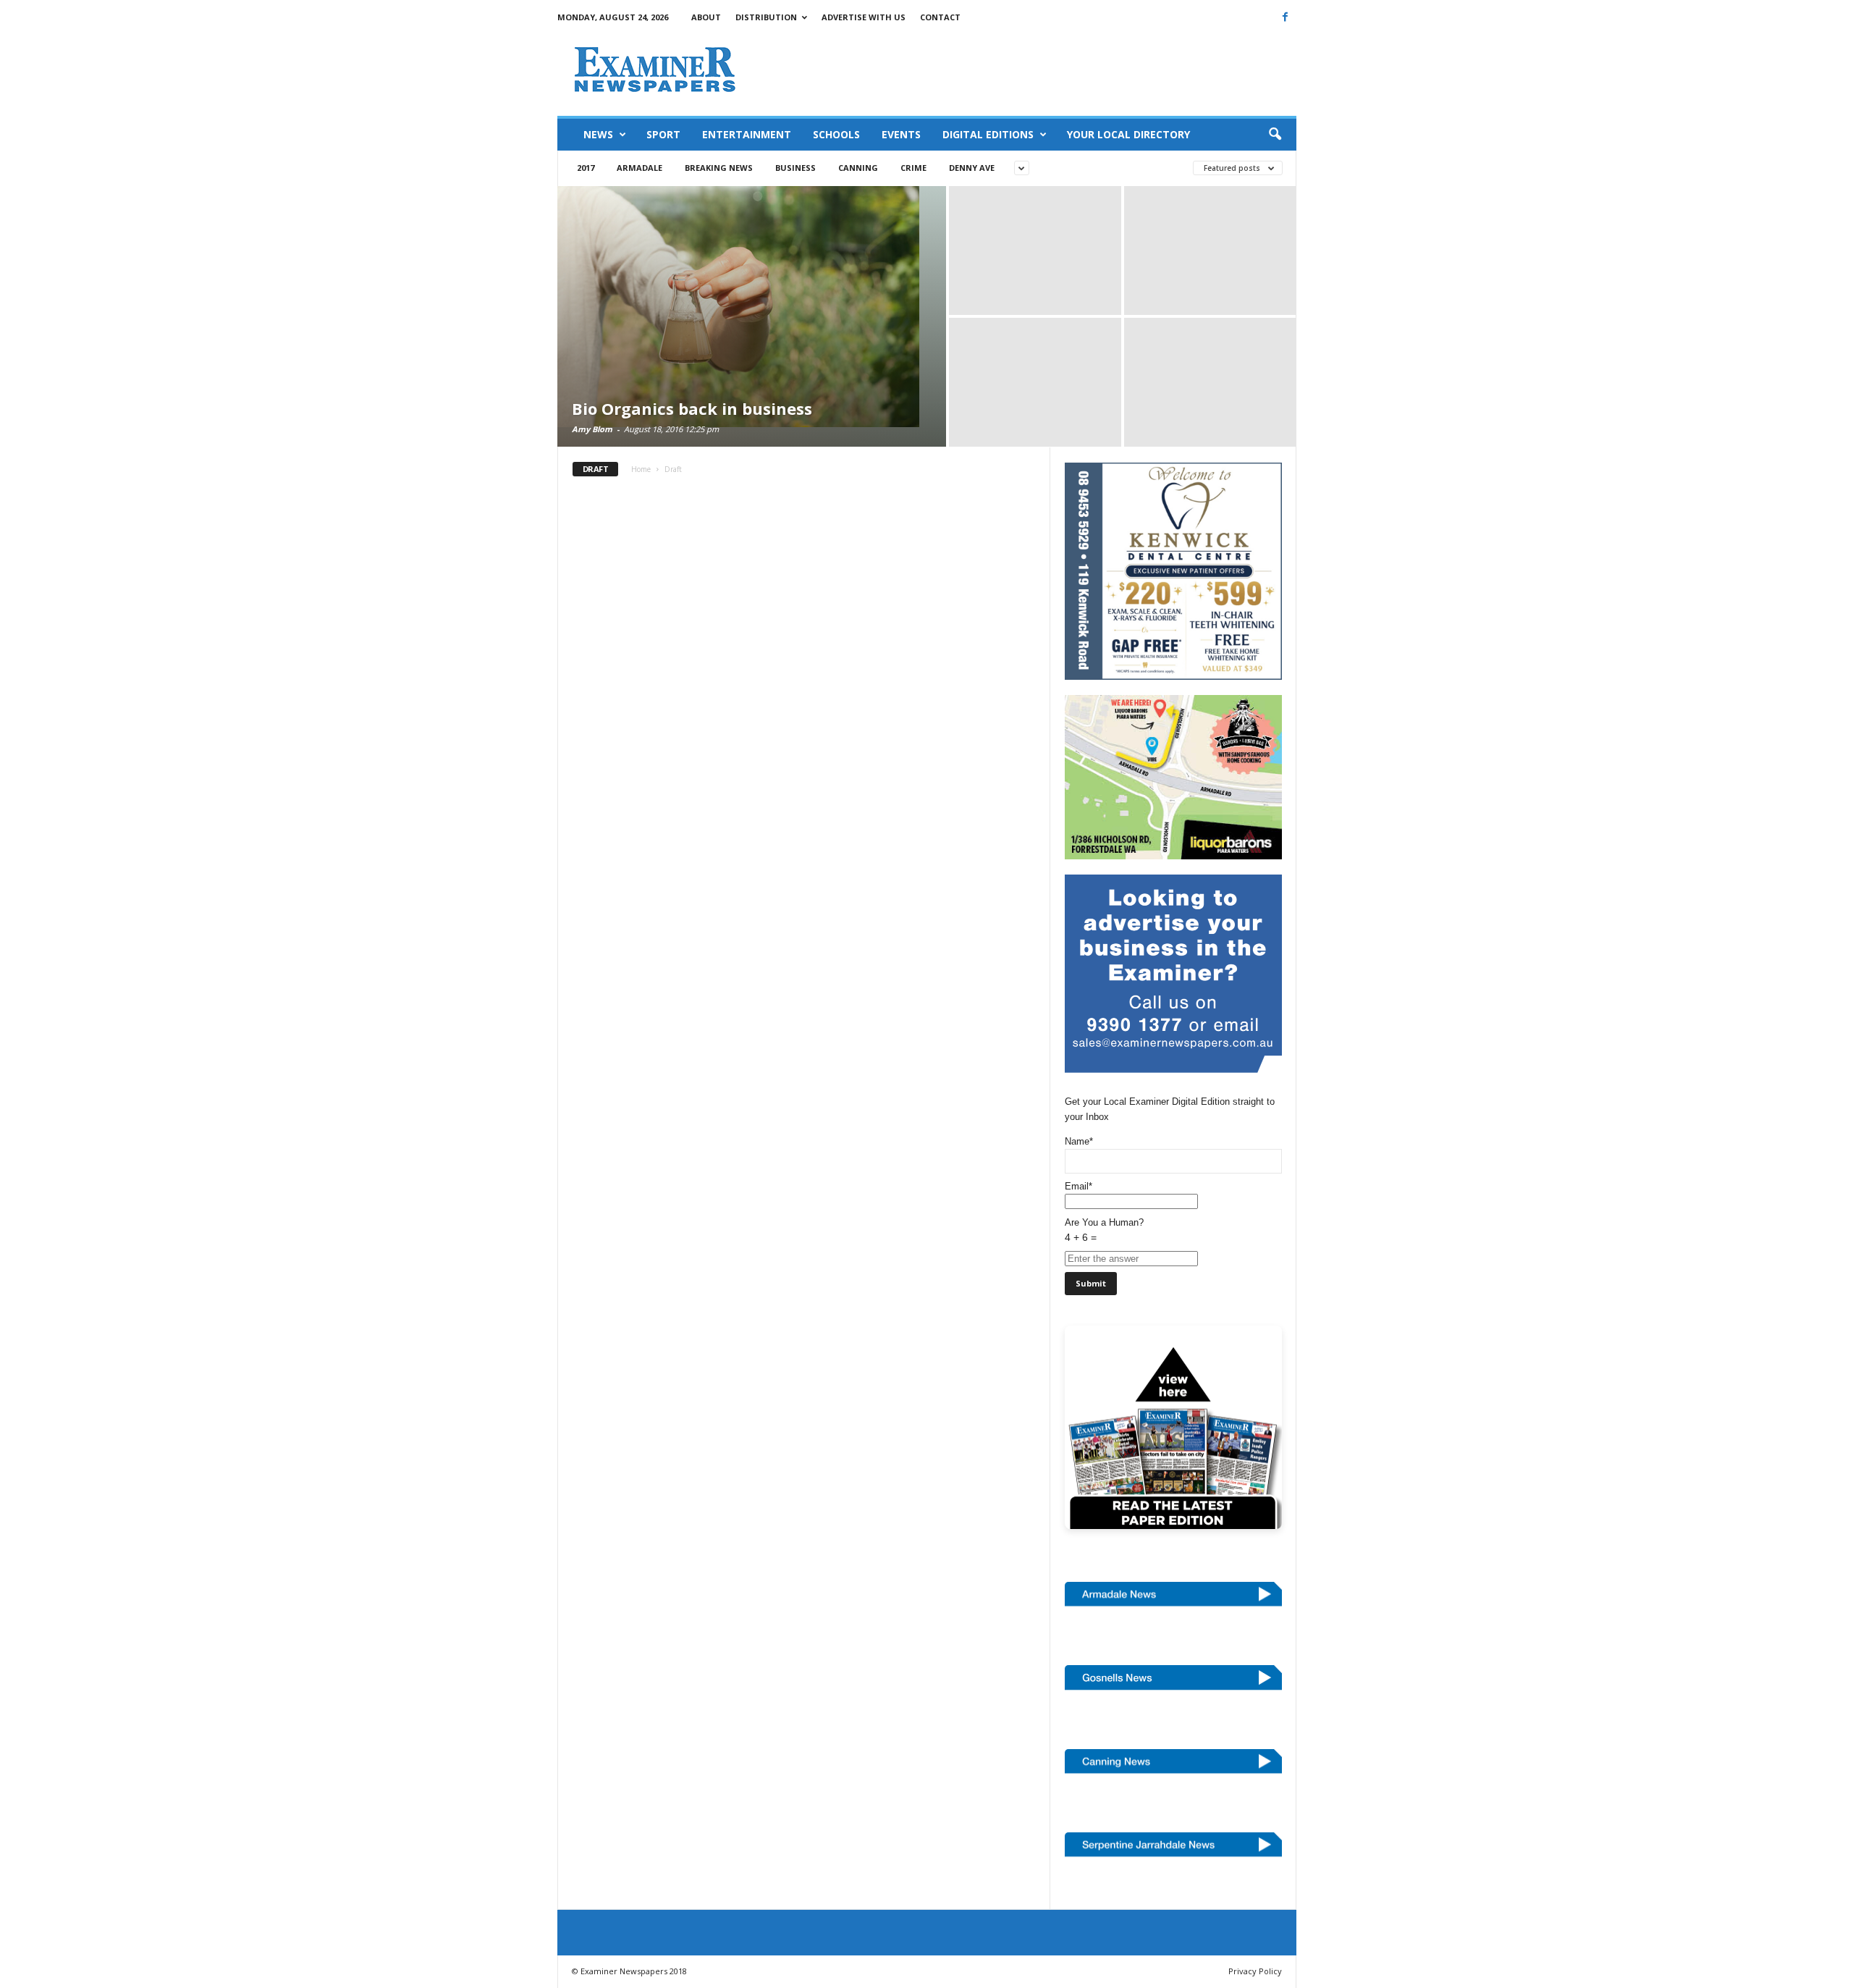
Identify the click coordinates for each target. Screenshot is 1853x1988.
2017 (586, 168)
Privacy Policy (1255, 1971)
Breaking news (719, 168)
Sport (663, 134)
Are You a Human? (1104, 1230)
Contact (940, 17)
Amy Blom (592, 429)
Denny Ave (972, 168)
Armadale (640, 168)
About (706, 17)
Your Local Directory (1128, 134)
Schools (836, 134)
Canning (858, 168)
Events (901, 134)
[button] (1275, 135)
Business (795, 168)
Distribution (766, 17)
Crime (913, 168)
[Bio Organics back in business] (752, 307)
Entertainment (747, 134)
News (598, 134)
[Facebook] (1286, 17)
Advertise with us (864, 17)
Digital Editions (988, 134)
